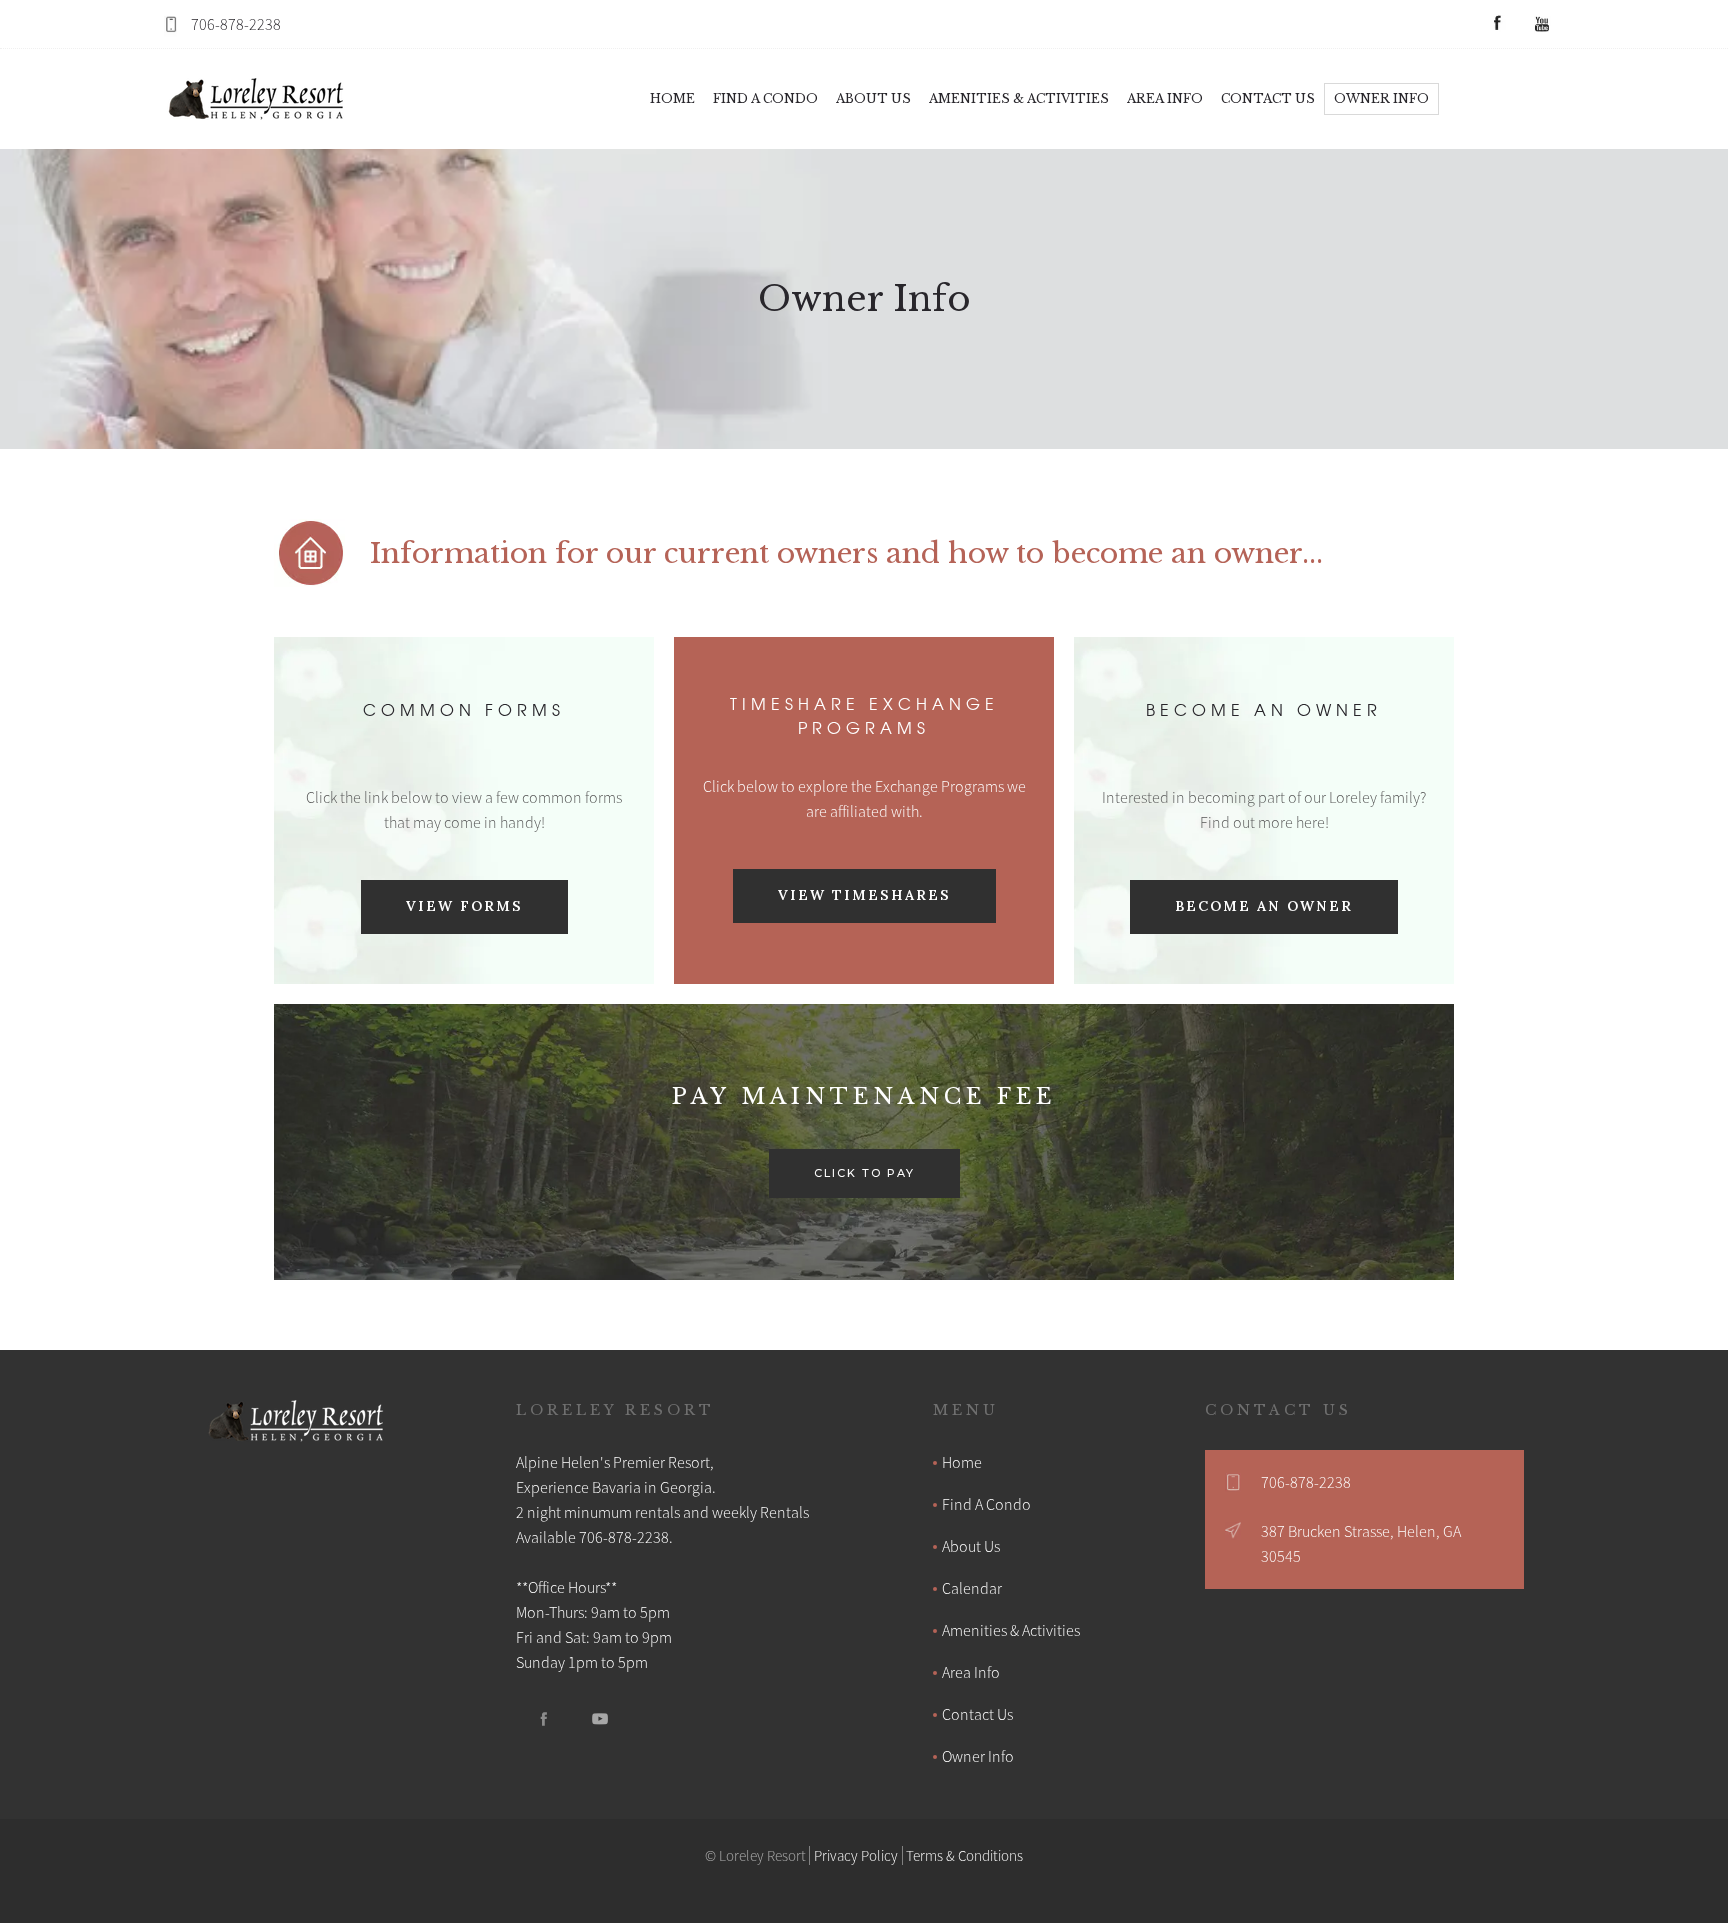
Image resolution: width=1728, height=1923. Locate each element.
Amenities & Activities (1011, 1630)
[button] (765, 99)
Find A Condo (986, 1504)
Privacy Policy (856, 1855)
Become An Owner (1264, 906)
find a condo (765, 98)
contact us (1268, 98)
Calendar (972, 1588)
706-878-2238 (236, 24)
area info (1165, 98)
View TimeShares (864, 895)
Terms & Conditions (964, 1855)
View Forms (464, 906)
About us (873, 98)
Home (672, 98)
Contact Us (977, 1714)
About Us (971, 1546)
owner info (1381, 98)
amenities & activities (1019, 98)
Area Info (971, 1672)
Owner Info (978, 1756)
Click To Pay (864, 1173)
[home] (257, 99)
